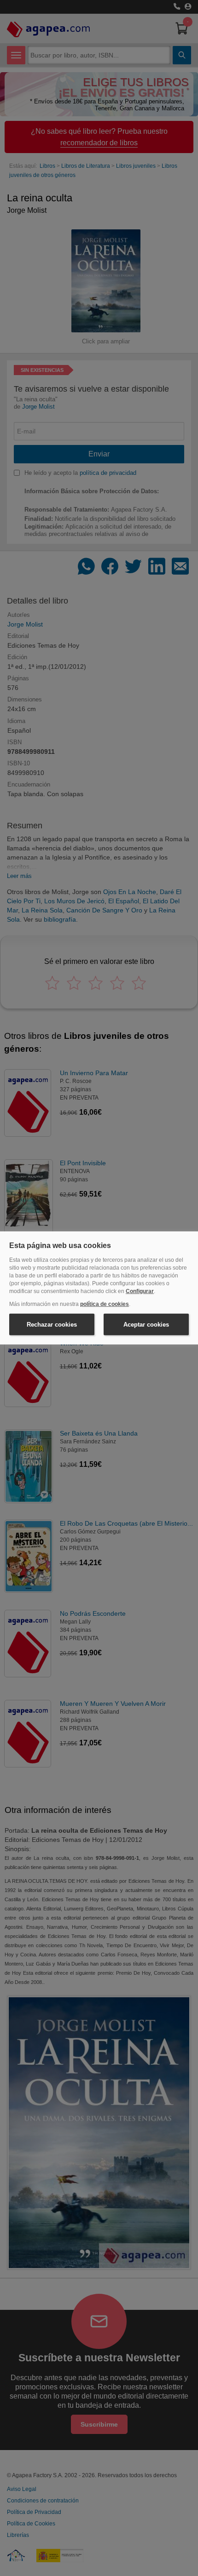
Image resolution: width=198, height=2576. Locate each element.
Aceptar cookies (146, 1325)
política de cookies (105, 1304)
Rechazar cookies (52, 1325)
